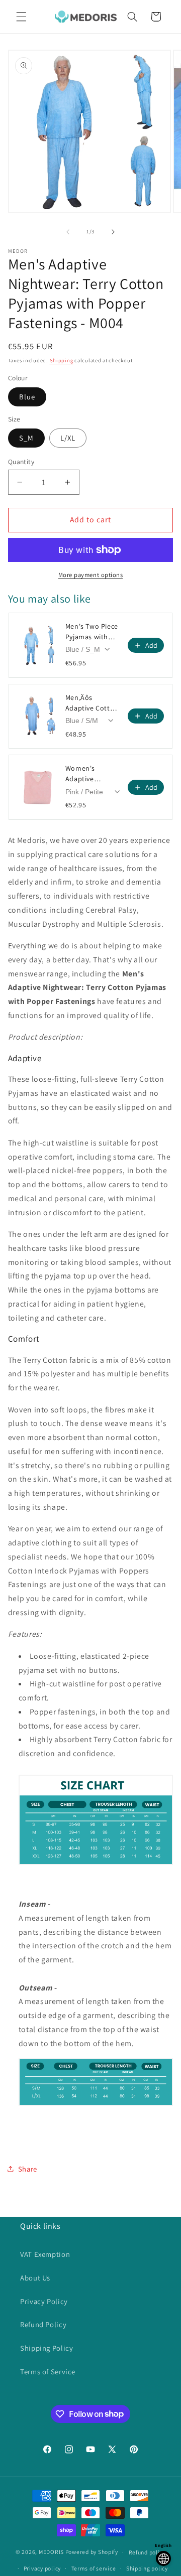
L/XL (68, 438)
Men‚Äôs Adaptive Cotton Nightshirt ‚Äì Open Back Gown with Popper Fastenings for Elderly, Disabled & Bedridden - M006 (92, 703)
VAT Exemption (45, 2254)
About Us (35, 2278)
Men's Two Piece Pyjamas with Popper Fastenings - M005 (92, 632)
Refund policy (147, 2552)
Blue (27, 397)
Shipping (62, 360)
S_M (26, 438)
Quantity (21, 462)
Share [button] (28, 2169)
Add (151, 645)
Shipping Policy (47, 2348)
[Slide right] (113, 232)
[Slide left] (68, 232)
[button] (21, 17)
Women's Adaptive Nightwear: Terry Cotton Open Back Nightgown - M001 (92, 774)
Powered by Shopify (92, 2552)
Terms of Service (48, 2372)
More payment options (91, 575)
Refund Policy (43, 2324)
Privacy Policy (44, 2301)
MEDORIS (51, 2552)
